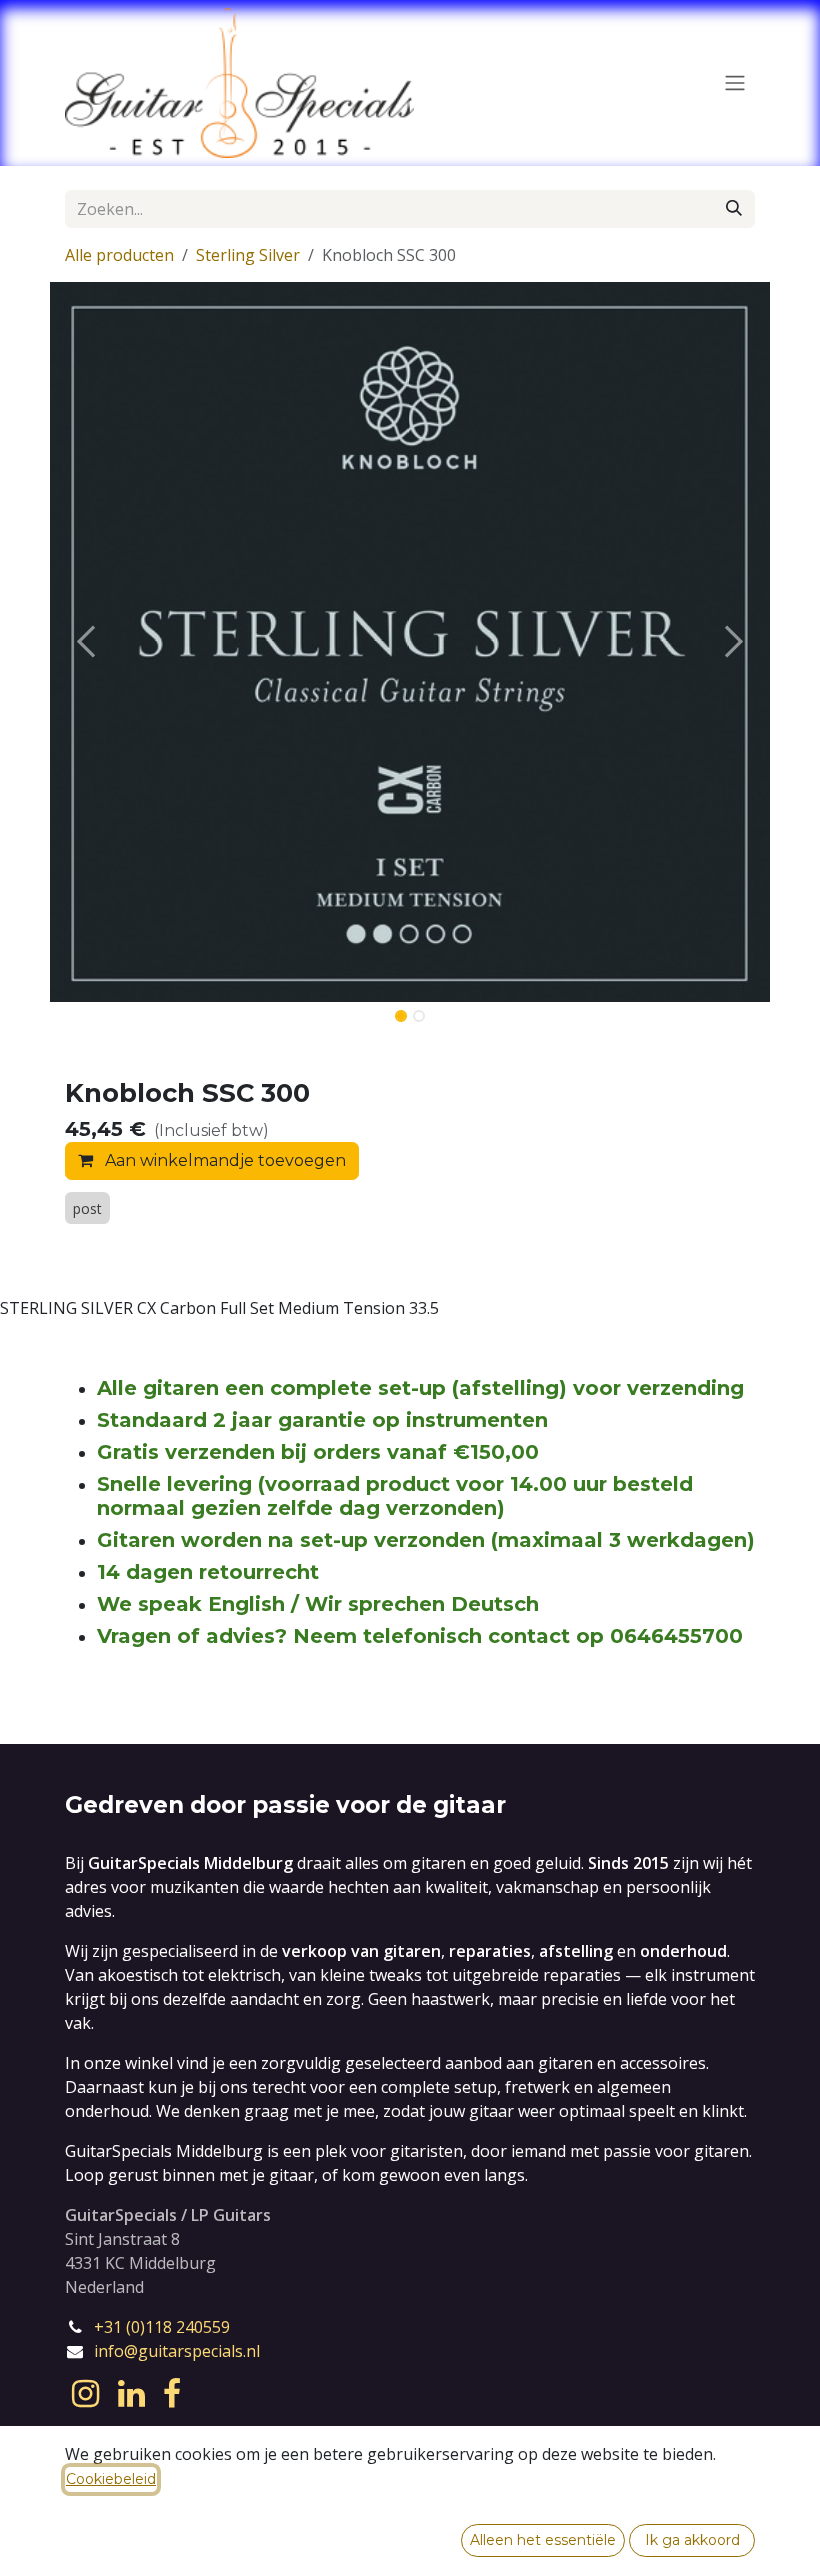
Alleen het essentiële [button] (543, 2540)
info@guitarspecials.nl (177, 2351)
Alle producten (119, 255)
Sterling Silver (248, 255)
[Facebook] (172, 2394)
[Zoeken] (734, 209)
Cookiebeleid (111, 2479)
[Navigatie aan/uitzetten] (735, 83)
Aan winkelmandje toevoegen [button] (223, 1160)
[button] (86, 642)
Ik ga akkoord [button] (692, 2540)
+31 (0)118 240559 (162, 2327)
